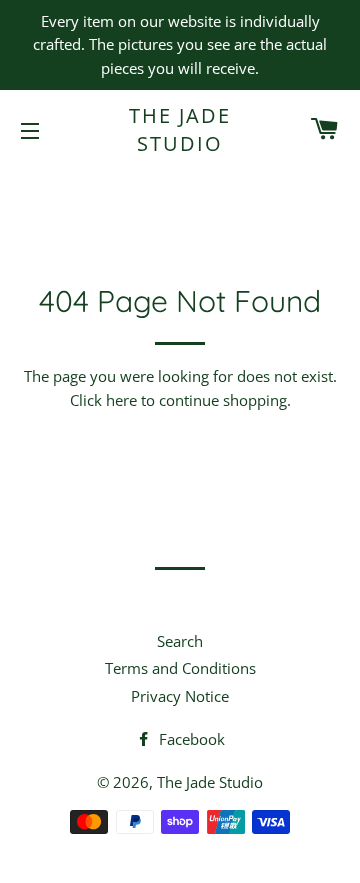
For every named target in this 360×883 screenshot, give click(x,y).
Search (180, 641)
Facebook (190, 739)
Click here (103, 400)
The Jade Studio (180, 129)
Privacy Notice (180, 696)
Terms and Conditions (180, 668)
